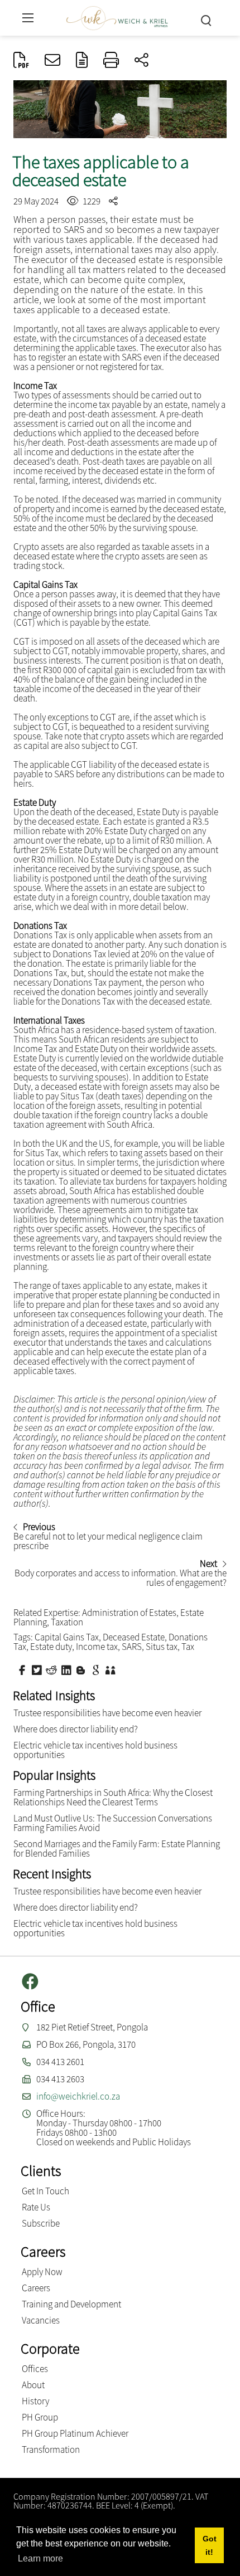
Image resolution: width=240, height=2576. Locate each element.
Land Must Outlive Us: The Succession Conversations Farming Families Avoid (113, 1823)
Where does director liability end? (76, 1729)
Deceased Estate (134, 1637)
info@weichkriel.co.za (78, 2096)
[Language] (82, 61)
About (33, 2385)
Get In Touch (45, 2191)
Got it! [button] (210, 2545)
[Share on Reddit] (52, 1669)
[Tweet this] (38, 1669)
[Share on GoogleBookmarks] (97, 1669)
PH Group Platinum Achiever (75, 2433)
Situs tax (162, 1647)
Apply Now (42, 2272)
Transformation (51, 2450)
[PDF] (21, 61)
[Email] (52, 61)
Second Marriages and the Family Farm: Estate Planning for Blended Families (117, 1849)
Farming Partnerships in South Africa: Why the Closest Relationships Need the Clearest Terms (113, 1797)
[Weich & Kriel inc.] (117, 16)
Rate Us (36, 2207)
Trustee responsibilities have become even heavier (107, 1713)
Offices (35, 2369)
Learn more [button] (40, 2558)
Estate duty (51, 1647)
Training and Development (71, 2304)
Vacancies (41, 2320)
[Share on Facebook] (23, 1669)
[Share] (141, 61)
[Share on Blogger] (82, 1669)
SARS (132, 1647)
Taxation (67, 1622)
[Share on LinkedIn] (68, 1669)
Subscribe (41, 2223)
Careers (36, 2288)
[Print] (111, 61)
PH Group (40, 2417)
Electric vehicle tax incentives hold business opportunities (95, 1750)
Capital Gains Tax (67, 1637)
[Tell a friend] (112, 1669)
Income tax (97, 1647)
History (35, 2401)
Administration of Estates (129, 1613)
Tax (188, 1647)
